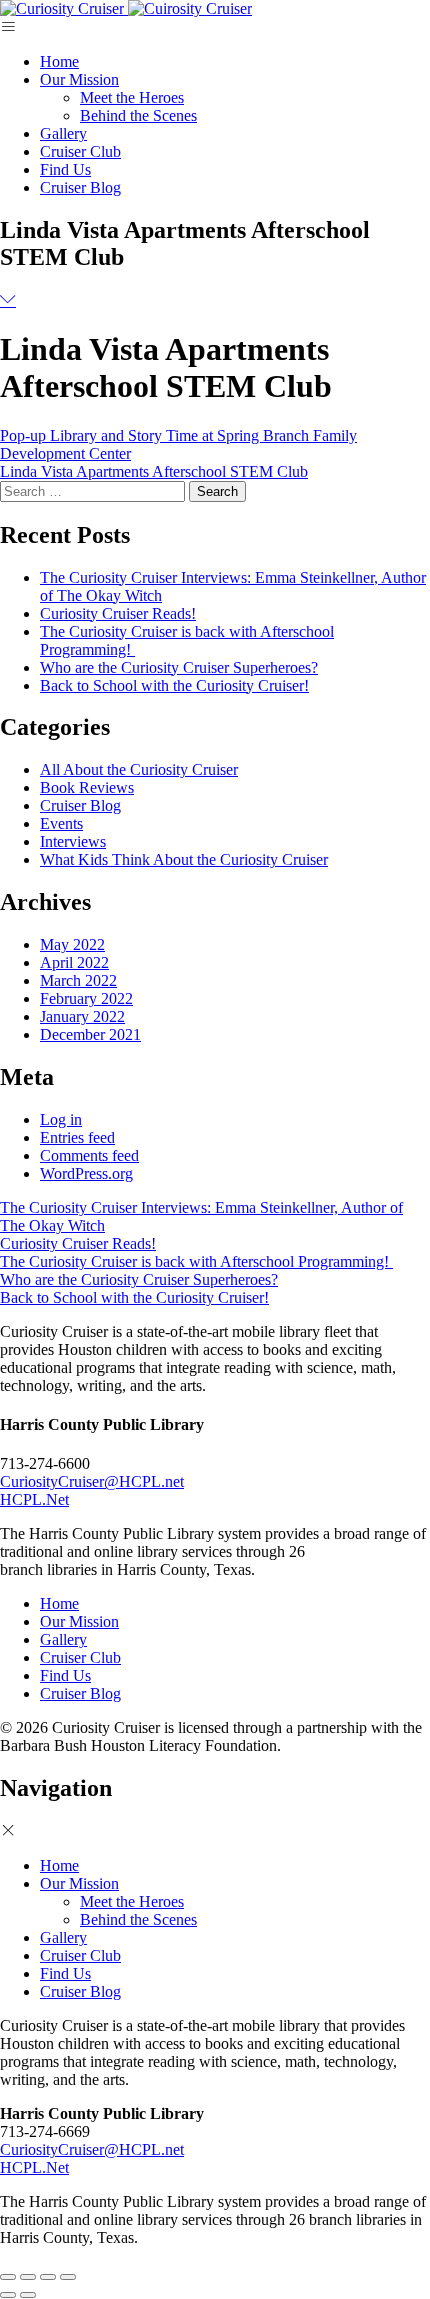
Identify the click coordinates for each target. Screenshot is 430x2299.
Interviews (73, 841)
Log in (61, 1119)
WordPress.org (86, 1173)
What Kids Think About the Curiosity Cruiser (184, 859)
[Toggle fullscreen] (48, 2277)
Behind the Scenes (138, 115)
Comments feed (89, 1155)
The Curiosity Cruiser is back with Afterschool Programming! (196, 1261)
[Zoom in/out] (68, 2277)
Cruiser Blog (80, 187)
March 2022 (78, 980)
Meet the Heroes (132, 97)
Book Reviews (87, 787)
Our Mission (79, 79)
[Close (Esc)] (8, 2277)
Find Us (65, 169)
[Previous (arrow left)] (8, 2295)
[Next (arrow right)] (28, 2295)
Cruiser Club (80, 151)
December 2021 (90, 1034)
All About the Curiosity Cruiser (139, 769)
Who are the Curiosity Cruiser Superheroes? (179, 667)
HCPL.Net (34, 1499)
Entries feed (77, 1137)
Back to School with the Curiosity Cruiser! (174, 685)
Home (59, 61)
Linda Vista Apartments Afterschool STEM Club (154, 471)
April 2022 (74, 962)
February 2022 (86, 998)
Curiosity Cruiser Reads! (118, 613)
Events (61, 823)
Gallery (63, 133)
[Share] (28, 2277)
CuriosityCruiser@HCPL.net (92, 1481)
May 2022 (72, 944)
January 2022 (82, 1016)
